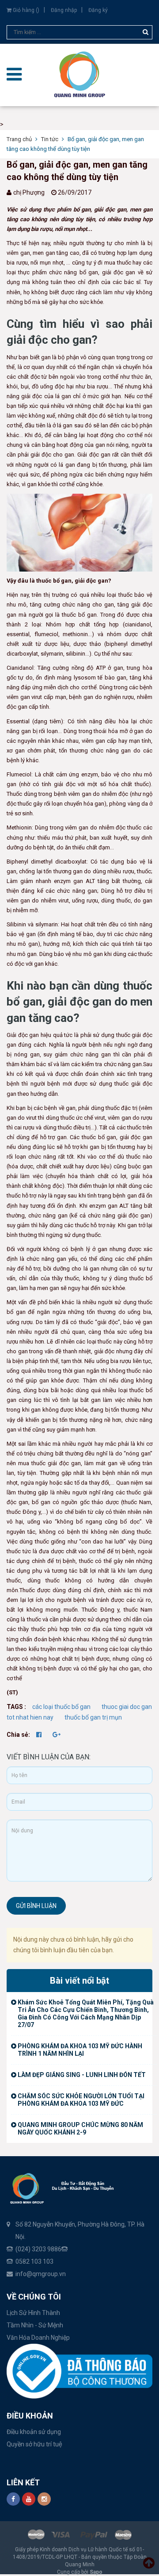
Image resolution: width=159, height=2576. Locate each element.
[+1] (57, 1735)
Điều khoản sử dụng (34, 2432)
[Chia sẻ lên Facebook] (40, 1735)
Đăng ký (98, 10)
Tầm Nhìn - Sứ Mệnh (35, 2325)
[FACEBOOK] (13, 2499)
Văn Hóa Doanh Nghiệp (38, 2338)
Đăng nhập (64, 10)
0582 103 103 (34, 2261)
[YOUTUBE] (29, 2499)
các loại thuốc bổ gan (61, 1707)
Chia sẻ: (18, 1735)
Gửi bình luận (36, 1906)
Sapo (96, 2572)
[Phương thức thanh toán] (79, 2534)
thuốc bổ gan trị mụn (93, 1717)
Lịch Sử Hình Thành (33, 2313)
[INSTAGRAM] (44, 2499)
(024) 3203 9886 (38, 2249)
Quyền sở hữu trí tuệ (34, 2444)
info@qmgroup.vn (41, 2274)
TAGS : (17, 1707)
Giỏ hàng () (25, 10)
